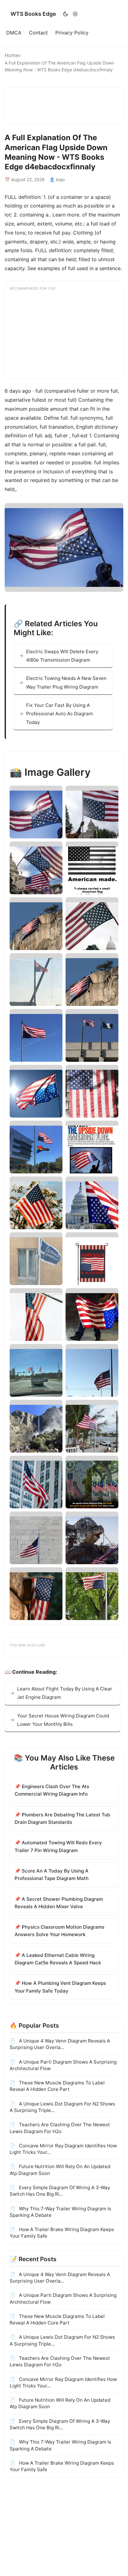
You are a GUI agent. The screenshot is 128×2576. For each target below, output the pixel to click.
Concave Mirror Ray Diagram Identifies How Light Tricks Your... (63, 2149)
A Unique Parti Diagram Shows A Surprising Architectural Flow (63, 2065)
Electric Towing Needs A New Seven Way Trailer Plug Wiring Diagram (66, 682)
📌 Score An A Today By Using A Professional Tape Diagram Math (52, 1875)
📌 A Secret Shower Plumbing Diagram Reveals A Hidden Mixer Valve (59, 1903)
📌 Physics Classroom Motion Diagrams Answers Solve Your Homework (59, 1931)
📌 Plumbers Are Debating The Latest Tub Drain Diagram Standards (62, 1818)
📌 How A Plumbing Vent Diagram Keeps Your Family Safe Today (60, 1987)
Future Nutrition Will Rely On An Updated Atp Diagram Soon (60, 2170)
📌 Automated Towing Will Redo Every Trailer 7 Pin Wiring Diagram (58, 1846)
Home (12, 55)
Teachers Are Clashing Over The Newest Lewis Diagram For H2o (60, 2128)
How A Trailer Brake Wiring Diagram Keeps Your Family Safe (62, 2233)
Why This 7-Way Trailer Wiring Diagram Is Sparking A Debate (60, 2212)
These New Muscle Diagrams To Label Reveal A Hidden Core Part (57, 2086)
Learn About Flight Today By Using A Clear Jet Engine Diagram (65, 1693)
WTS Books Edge (33, 14)
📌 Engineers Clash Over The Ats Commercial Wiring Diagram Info (52, 1790)
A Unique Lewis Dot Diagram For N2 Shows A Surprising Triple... (62, 2107)
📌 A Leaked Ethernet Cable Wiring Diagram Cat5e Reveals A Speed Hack (58, 1959)
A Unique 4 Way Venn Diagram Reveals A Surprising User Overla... (60, 2044)
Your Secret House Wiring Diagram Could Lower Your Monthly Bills (63, 1720)
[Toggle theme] (70, 14)
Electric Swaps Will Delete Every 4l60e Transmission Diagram (62, 656)
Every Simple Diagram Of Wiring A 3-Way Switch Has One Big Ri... (60, 2191)
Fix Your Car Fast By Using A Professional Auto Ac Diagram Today (59, 714)
